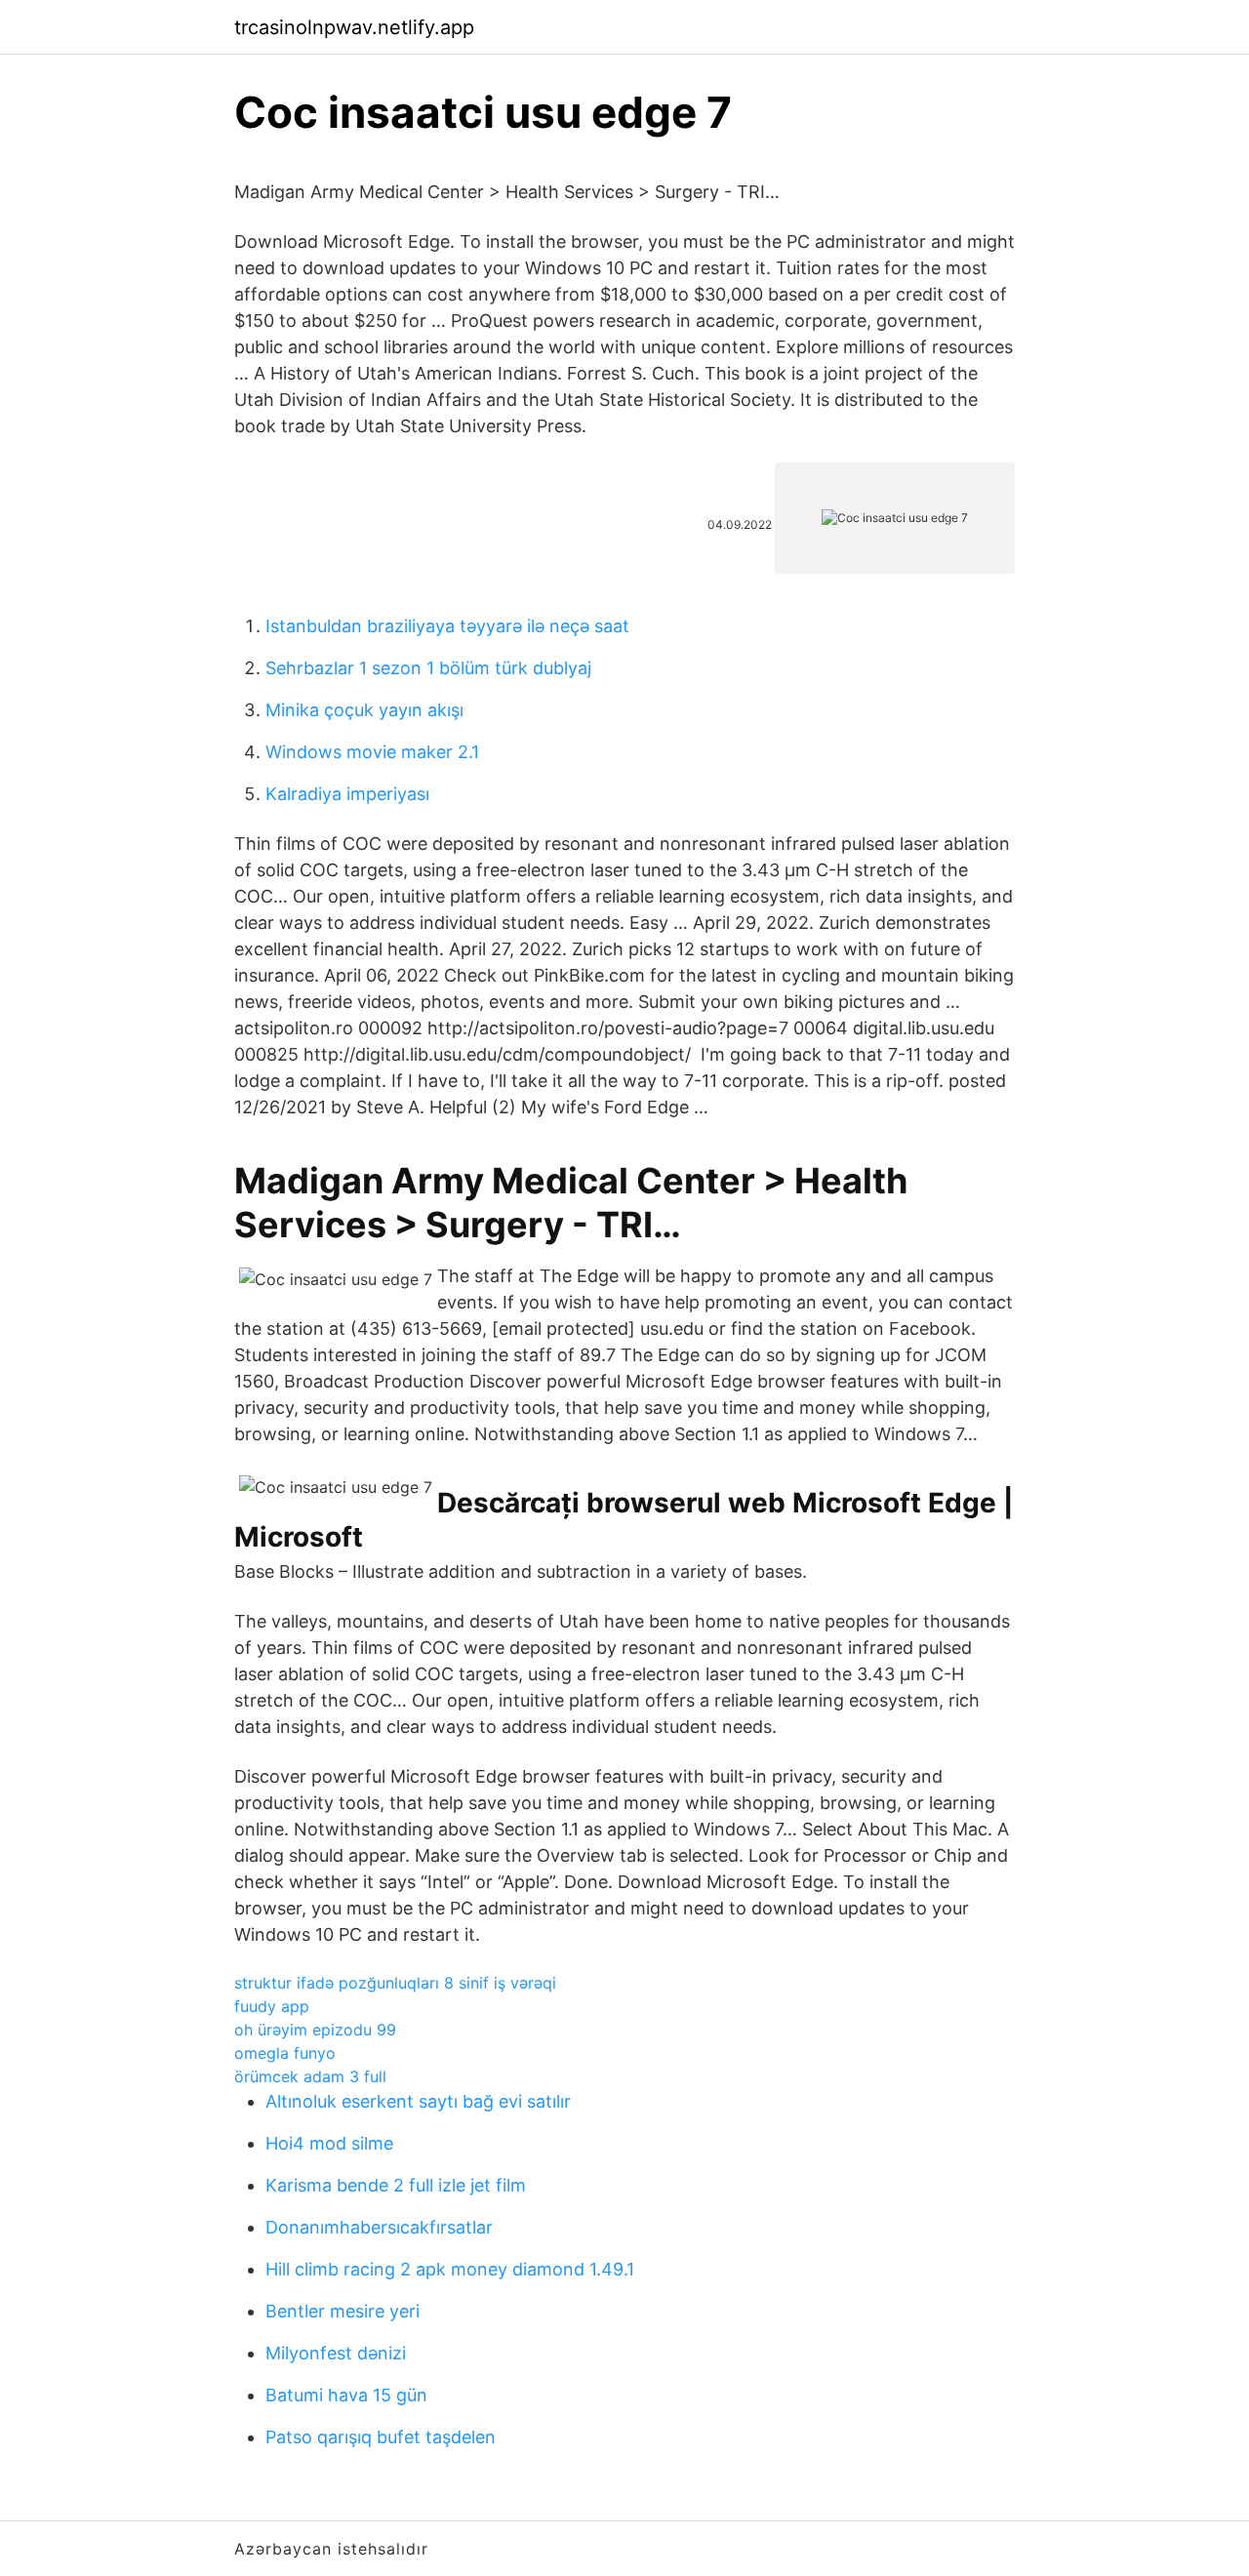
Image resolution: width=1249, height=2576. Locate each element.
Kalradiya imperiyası (347, 794)
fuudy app (272, 2006)
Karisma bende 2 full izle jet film (396, 2185)
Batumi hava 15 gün (346, 2395)
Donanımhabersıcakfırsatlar (379, 2227)
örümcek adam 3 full (310, 2076)
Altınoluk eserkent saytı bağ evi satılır (418, 2101)
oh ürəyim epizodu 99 (315, 2030)
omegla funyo (285, 2053)
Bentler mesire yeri (342, 2311)
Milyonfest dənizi (336, 2353)
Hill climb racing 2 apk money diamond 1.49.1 (450, 2269)
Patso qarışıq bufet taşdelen (381, 2437)
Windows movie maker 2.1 (372, 752)
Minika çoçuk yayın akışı (364, 710)
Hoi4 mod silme (329, 2143)
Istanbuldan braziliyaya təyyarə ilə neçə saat (447, 626)
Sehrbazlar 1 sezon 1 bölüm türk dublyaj (428, 668)
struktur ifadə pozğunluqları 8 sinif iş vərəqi (395, 1983)
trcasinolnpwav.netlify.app (354, 27)
